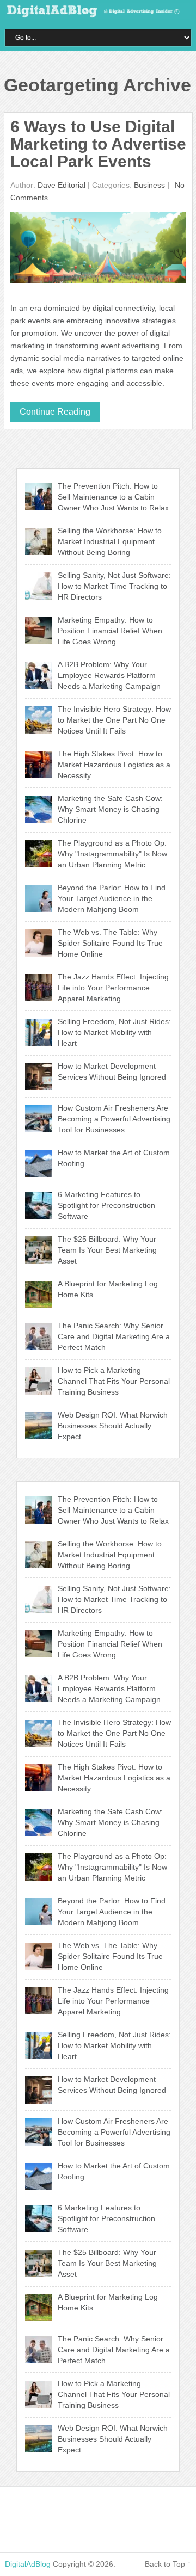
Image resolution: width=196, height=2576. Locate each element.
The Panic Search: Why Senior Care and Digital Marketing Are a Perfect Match (114, 1336)
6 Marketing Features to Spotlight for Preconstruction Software (106, 1205)
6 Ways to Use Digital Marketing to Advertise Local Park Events (98, 144)
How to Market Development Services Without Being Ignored (112, 1071)
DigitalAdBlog (28, 2564)
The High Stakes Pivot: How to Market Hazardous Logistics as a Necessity (114, 765)
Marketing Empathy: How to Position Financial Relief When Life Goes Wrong (110, 631)
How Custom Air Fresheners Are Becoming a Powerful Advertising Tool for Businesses (114, 1119)
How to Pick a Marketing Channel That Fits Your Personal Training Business (114, 1381)
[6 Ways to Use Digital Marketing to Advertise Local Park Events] (99, 250)
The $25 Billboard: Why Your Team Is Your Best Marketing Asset (107, 1250)
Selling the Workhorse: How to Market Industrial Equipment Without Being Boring (110, 541)
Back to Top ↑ (168, 2564)
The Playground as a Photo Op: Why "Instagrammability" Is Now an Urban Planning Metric (112, 854)
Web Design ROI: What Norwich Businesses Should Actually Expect (113, 1426)
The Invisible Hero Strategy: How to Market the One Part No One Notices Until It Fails (114, 720)
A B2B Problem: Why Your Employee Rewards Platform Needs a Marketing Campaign (109, 675)
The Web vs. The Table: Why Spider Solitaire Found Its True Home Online (110, 943)
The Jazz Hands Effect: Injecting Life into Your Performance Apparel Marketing (113, 988)
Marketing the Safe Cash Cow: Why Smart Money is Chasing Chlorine (110, 809)
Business (149, 185)
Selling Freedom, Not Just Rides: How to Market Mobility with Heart (114, 1032)
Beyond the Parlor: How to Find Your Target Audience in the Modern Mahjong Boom (112, 898)
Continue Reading (55, 412)
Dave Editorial (62, 185)
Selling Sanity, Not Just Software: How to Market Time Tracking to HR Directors (114, 586)
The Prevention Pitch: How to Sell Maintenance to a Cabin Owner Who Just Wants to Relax (113, 497)
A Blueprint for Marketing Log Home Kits (108, 1289)
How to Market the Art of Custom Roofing (114, 1158)
